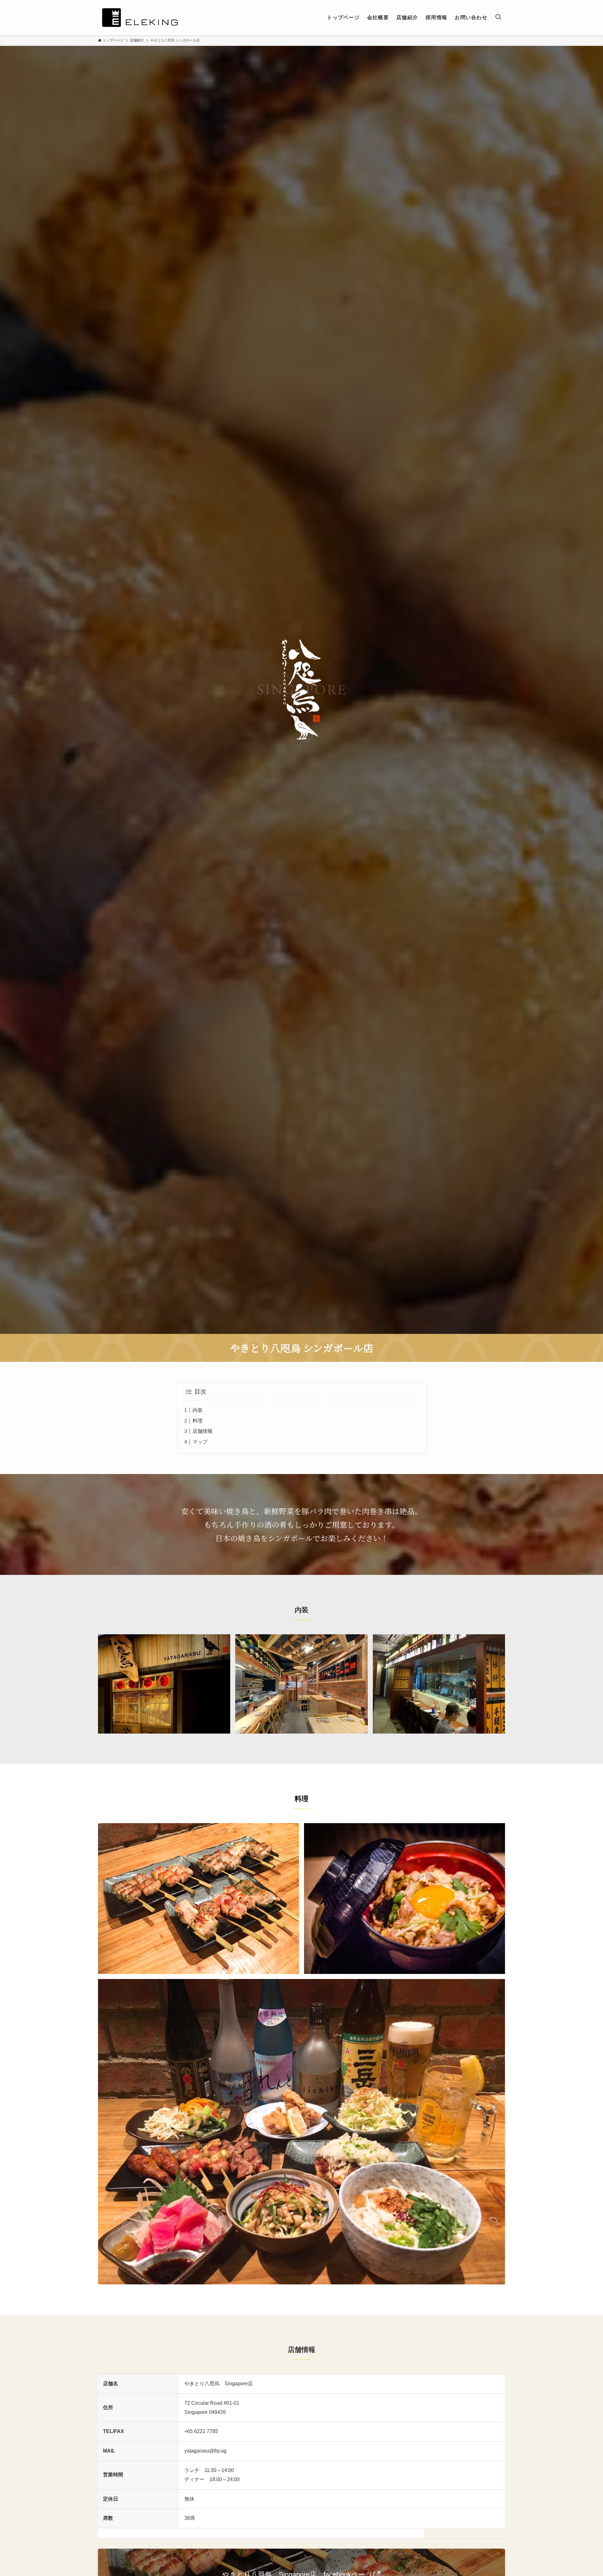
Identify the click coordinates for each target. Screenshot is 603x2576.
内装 (198, 1410)
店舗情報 (203, 1431)
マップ (200, 1442)
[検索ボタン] (498, 18)
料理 (198, 1421)
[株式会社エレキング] (140, 18)
